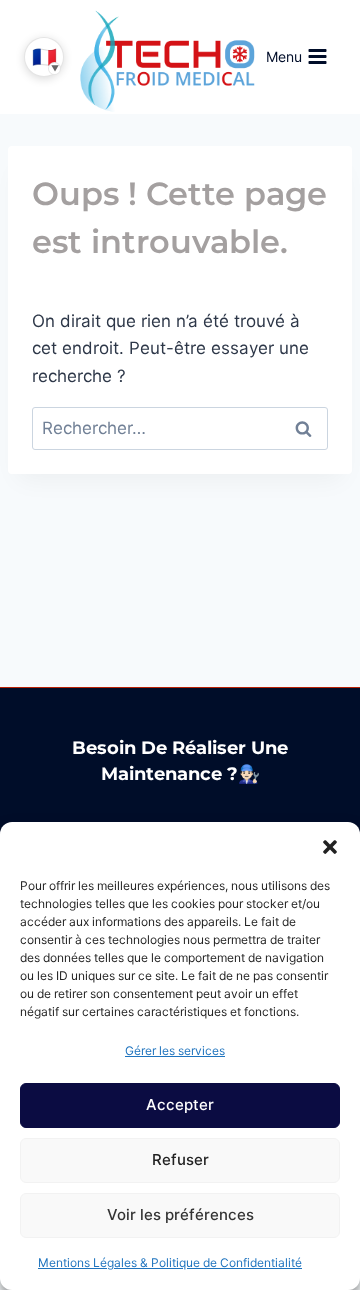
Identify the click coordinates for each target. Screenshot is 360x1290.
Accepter (180, 1104)
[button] (330, 847)
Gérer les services (175, 1050)
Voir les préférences (180, 1214)
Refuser (180, 1159)
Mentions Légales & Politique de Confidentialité (170, 1262)
